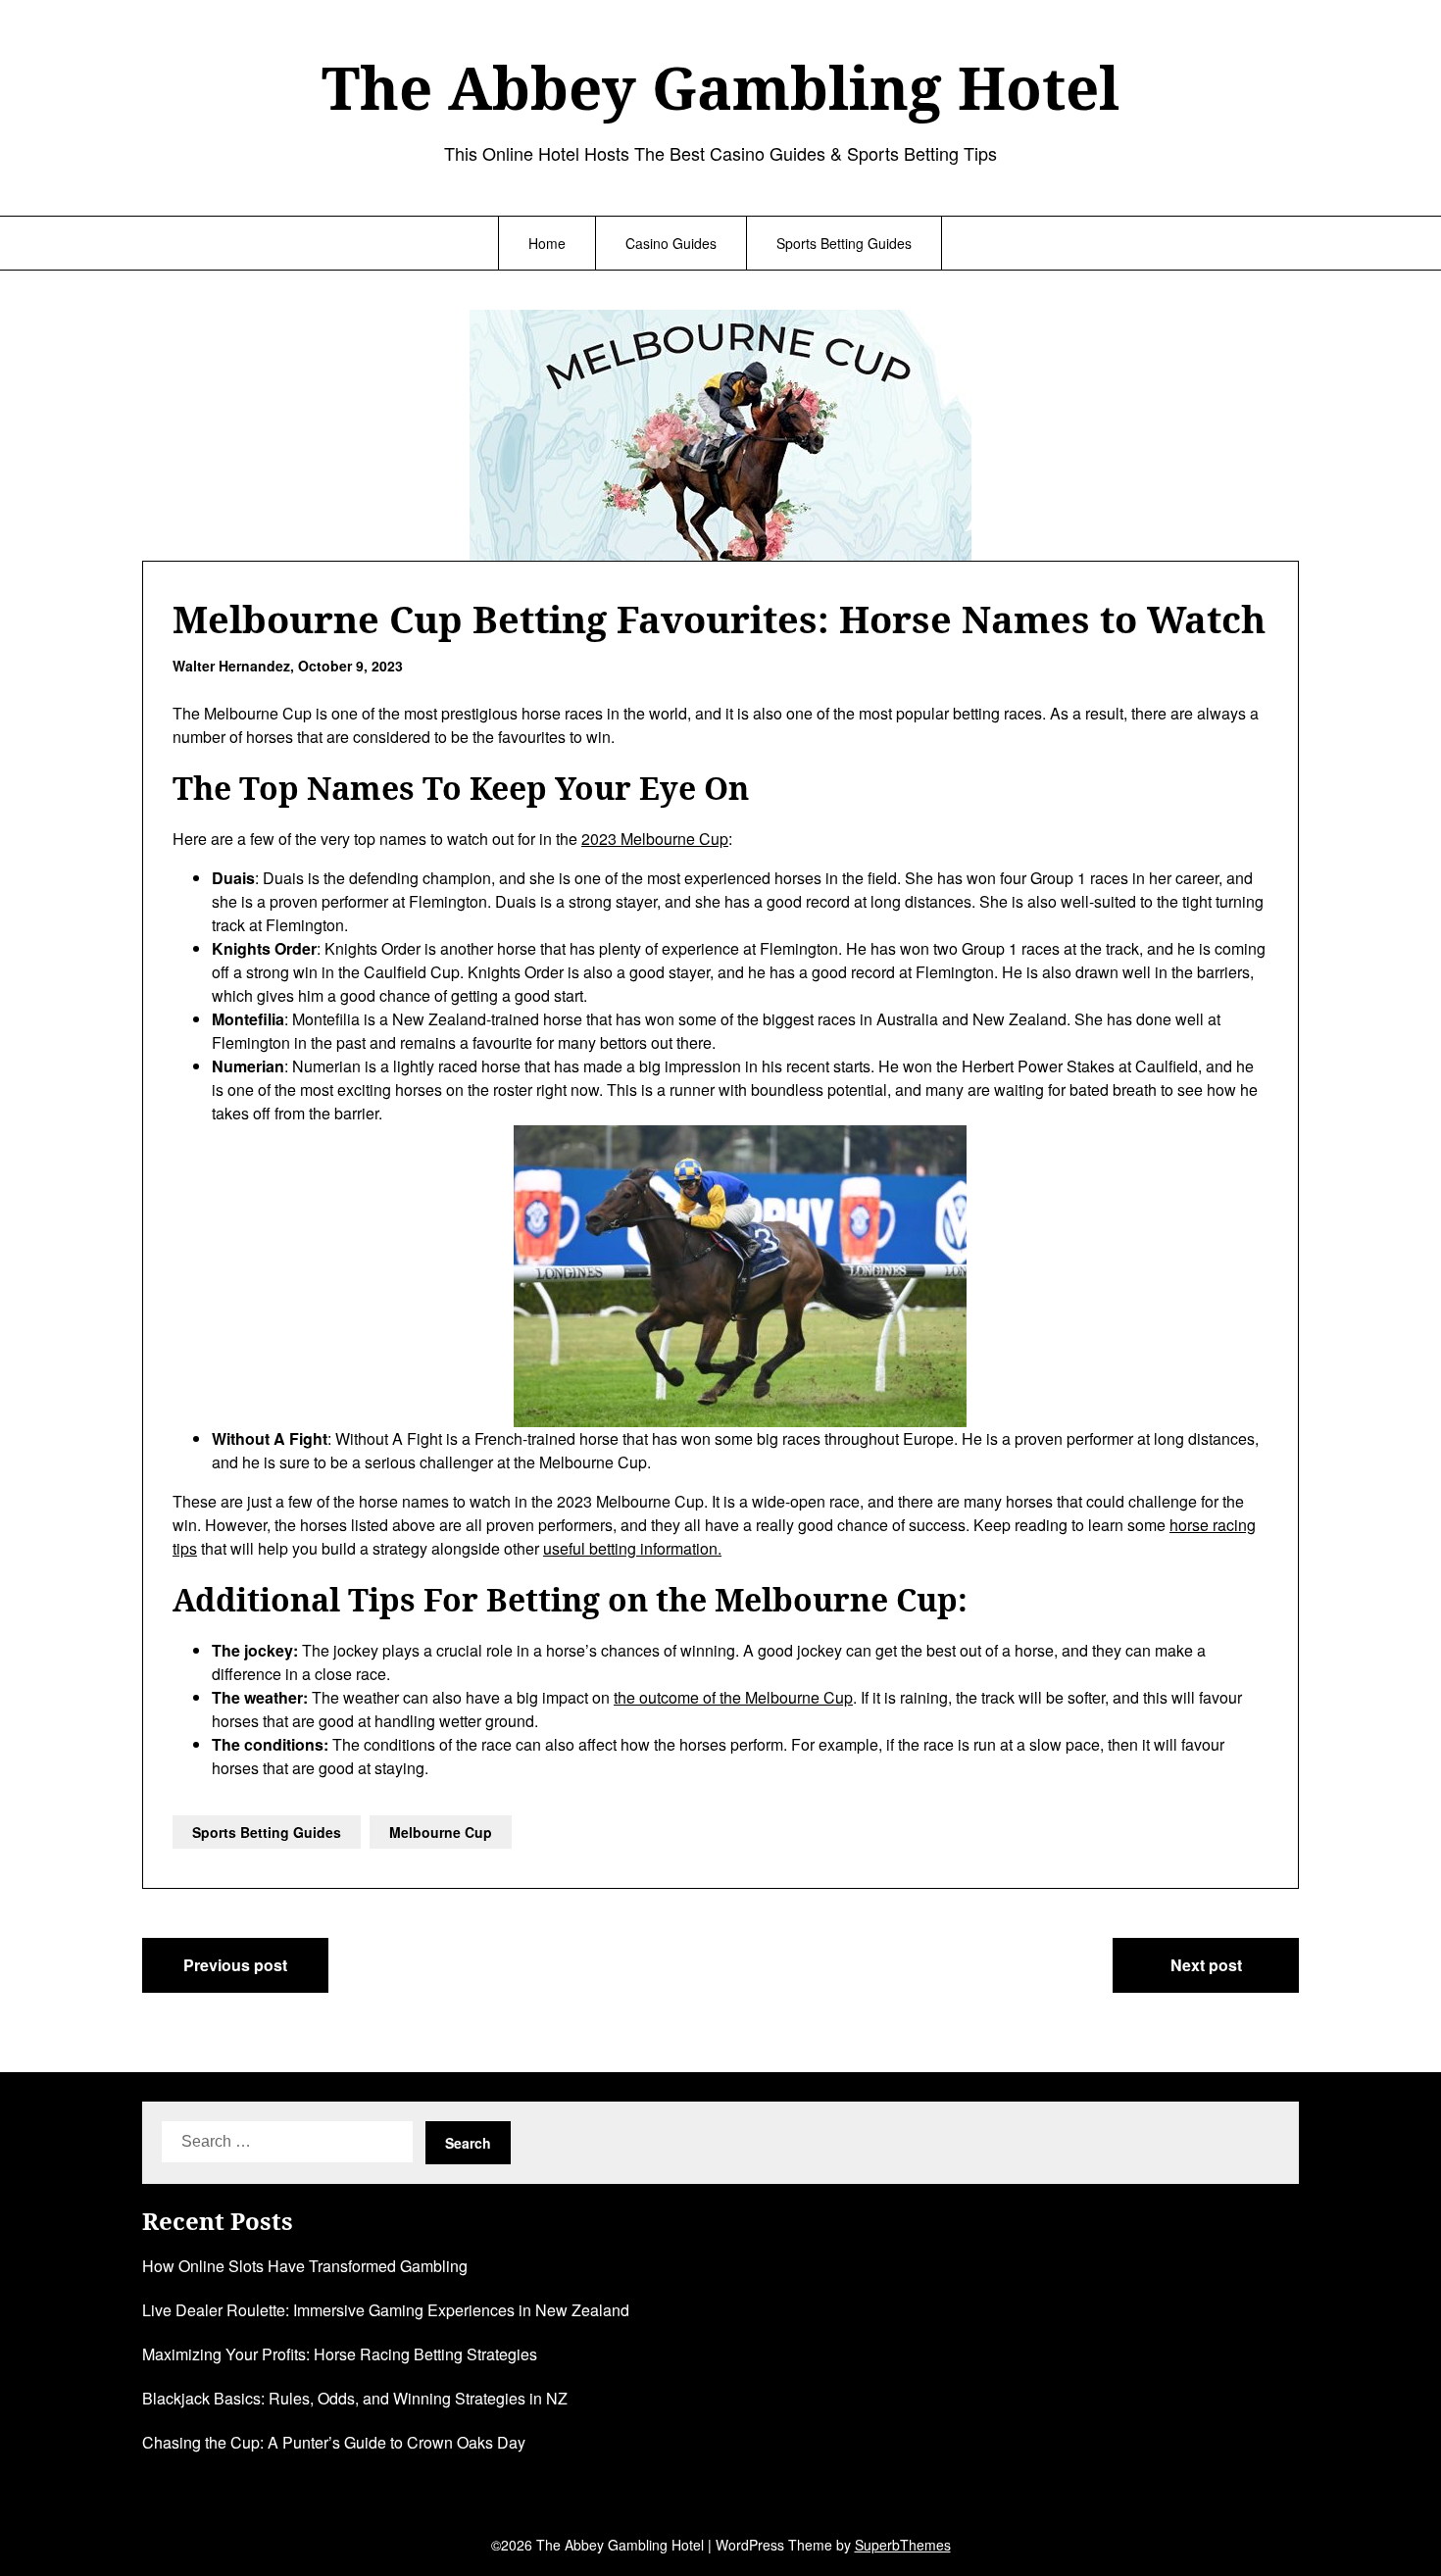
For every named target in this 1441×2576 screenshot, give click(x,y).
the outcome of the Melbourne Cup (733, 1697)
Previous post (235, 1965)
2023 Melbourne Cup (655, 839)
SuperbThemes (903, 2545)
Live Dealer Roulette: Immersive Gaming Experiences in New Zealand (386, 2310)
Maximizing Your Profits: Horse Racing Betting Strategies (340, 2354)
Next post (1206, 1965)
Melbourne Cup (441, 1832)
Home (547, 243)
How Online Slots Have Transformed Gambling (305, 2266)
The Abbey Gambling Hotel (720, 87)
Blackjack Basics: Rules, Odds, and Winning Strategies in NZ (355, 2398)
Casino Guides (671, 243)
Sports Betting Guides (844, 243)
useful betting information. (632, 1548)
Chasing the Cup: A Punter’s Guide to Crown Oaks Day (334, 2442)
